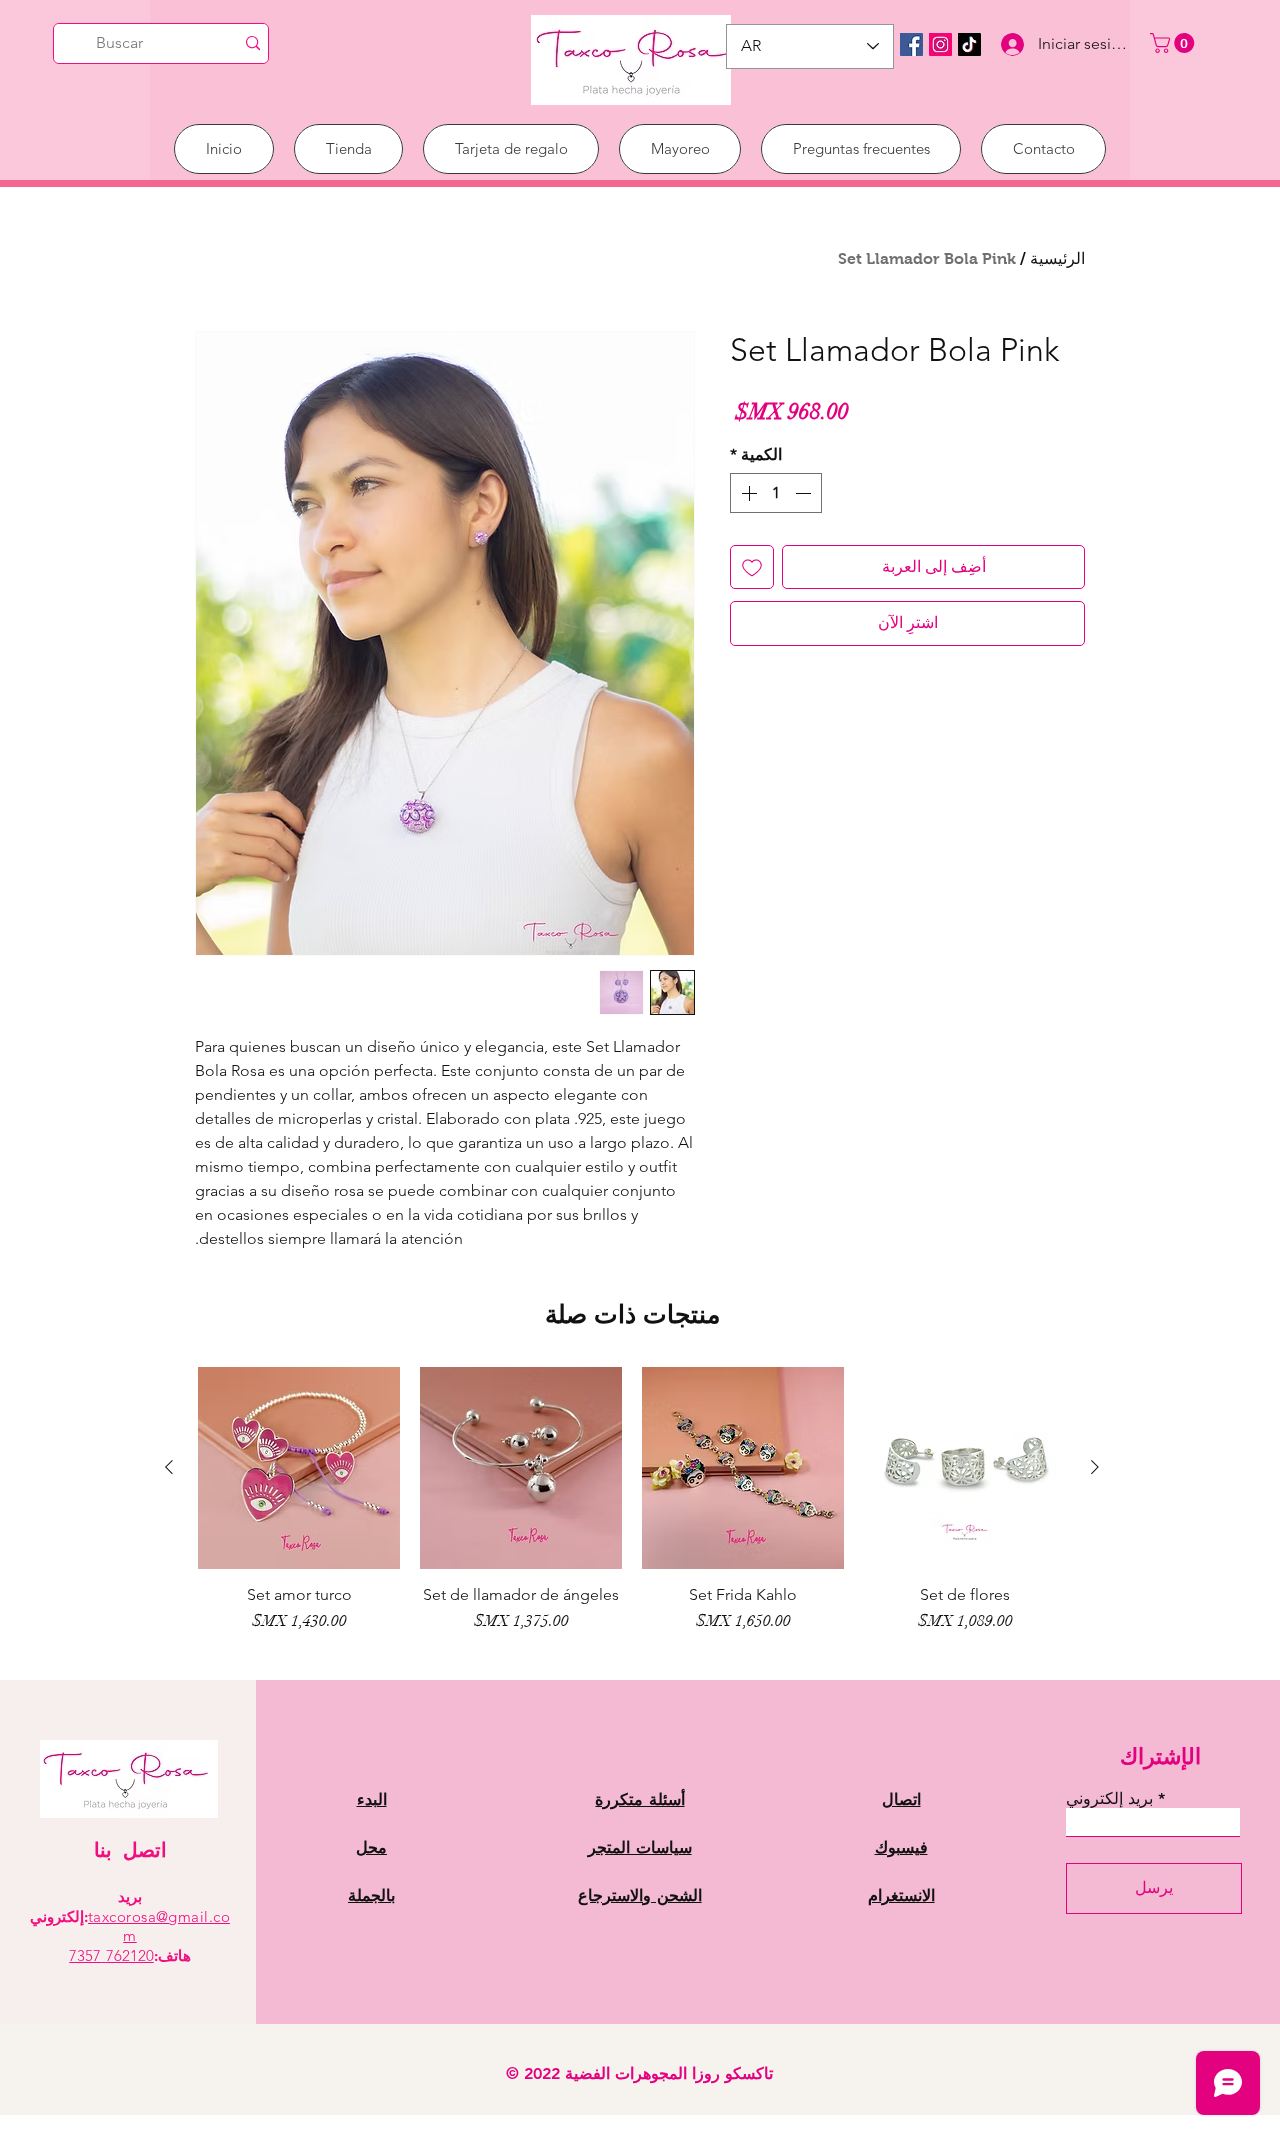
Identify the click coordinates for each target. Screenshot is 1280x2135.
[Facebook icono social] (911, 44)
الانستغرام (901, 1895)
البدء (372, 1799)
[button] (1174, 43)
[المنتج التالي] (169, 1467)
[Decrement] (805, 493)
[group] (632, 1510)
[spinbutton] (776, 493)
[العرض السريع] (965, 1468)
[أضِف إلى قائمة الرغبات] (752, 567)
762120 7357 (111, 1955)
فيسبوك (901, 1847)
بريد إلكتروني (1109, 1799)
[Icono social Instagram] (940, 44)
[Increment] (747, 493)
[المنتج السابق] (1095, 1467)
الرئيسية (1057, 258)
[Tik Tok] (969, 44)
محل (371, 1847)
